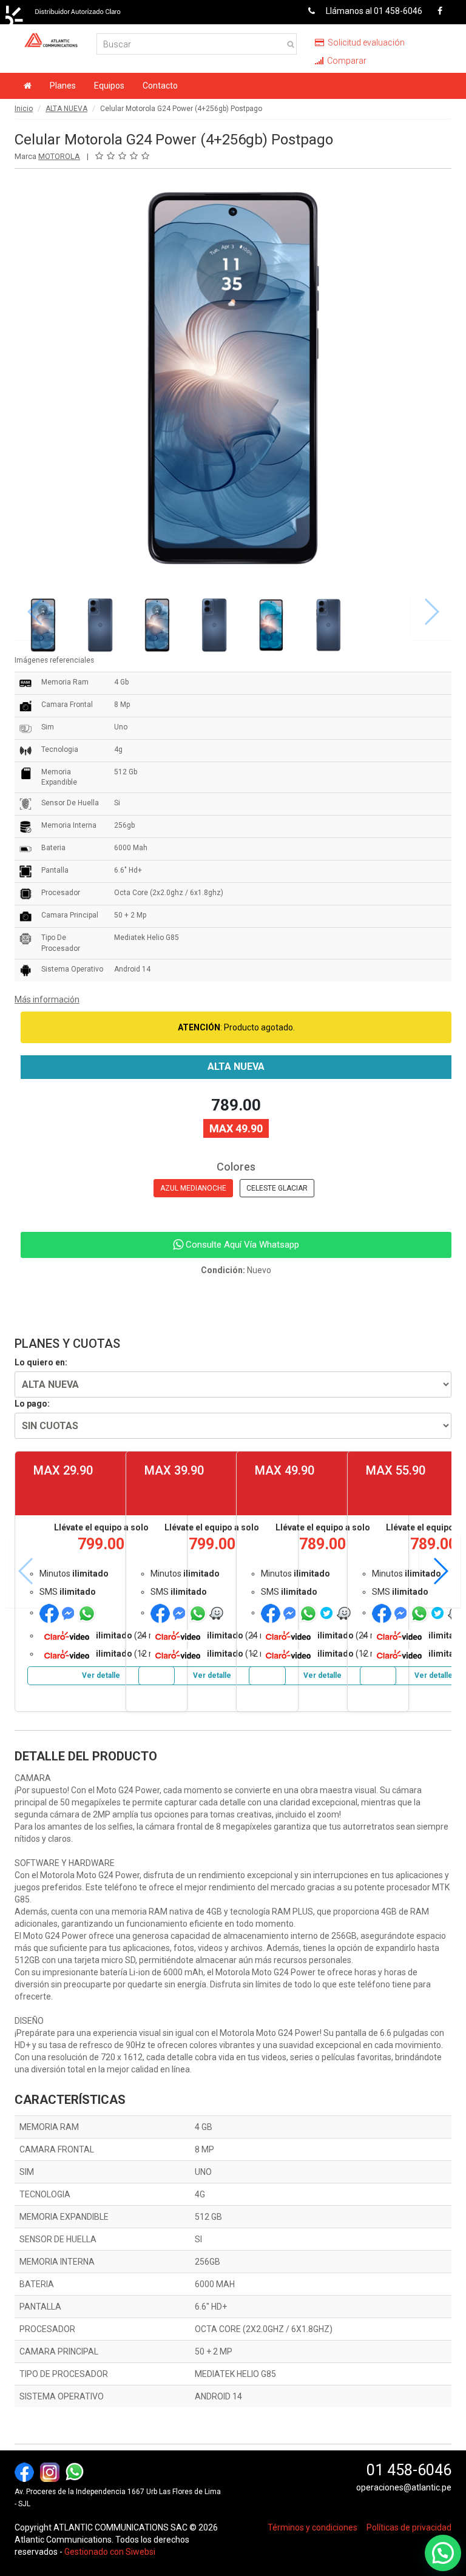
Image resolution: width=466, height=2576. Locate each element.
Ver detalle (101, 1675)
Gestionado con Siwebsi (110, 2552)
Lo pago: (32, 1404)
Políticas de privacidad (409, 2527)
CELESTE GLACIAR (277, 1188)
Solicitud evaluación (365, 42)
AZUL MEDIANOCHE (193, 1188)
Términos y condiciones (312, 2527)
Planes (63, 86)
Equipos (109, 86)
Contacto (160, 86)
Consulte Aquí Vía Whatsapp (241, 1245)
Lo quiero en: (41, 1362)
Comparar (346, 61)
